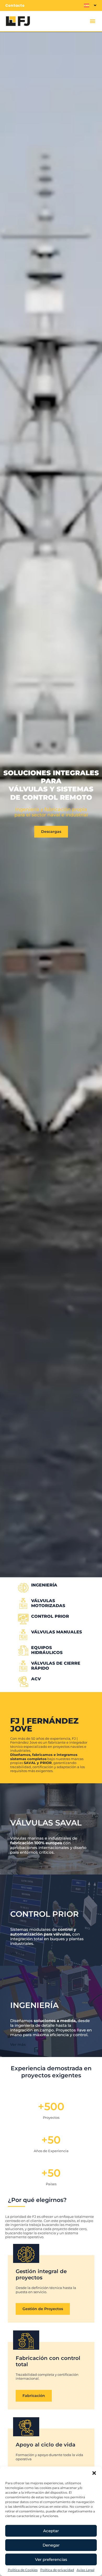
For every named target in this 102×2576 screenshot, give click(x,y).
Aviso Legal (86, 2570)
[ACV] (23, 1682)
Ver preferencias (51, 2559)
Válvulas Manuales (56, 1632)
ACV (36, 1679)
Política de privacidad (57, 2570)
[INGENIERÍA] (23, 1588)
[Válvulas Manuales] (23, 1635)
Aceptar (51, 2531)
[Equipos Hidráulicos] (23, 1650)
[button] (94, 2473)
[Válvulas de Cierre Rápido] (23, 1666)
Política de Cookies (23, 2570)
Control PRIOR (50, 1616)
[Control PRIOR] (23, 1619)
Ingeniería (34, 2005)
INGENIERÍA (44, 1585)
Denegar (51, 2545)
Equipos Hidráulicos (47, 1650)
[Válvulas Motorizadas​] (23, 1603)
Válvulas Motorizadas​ (48, 1603)
